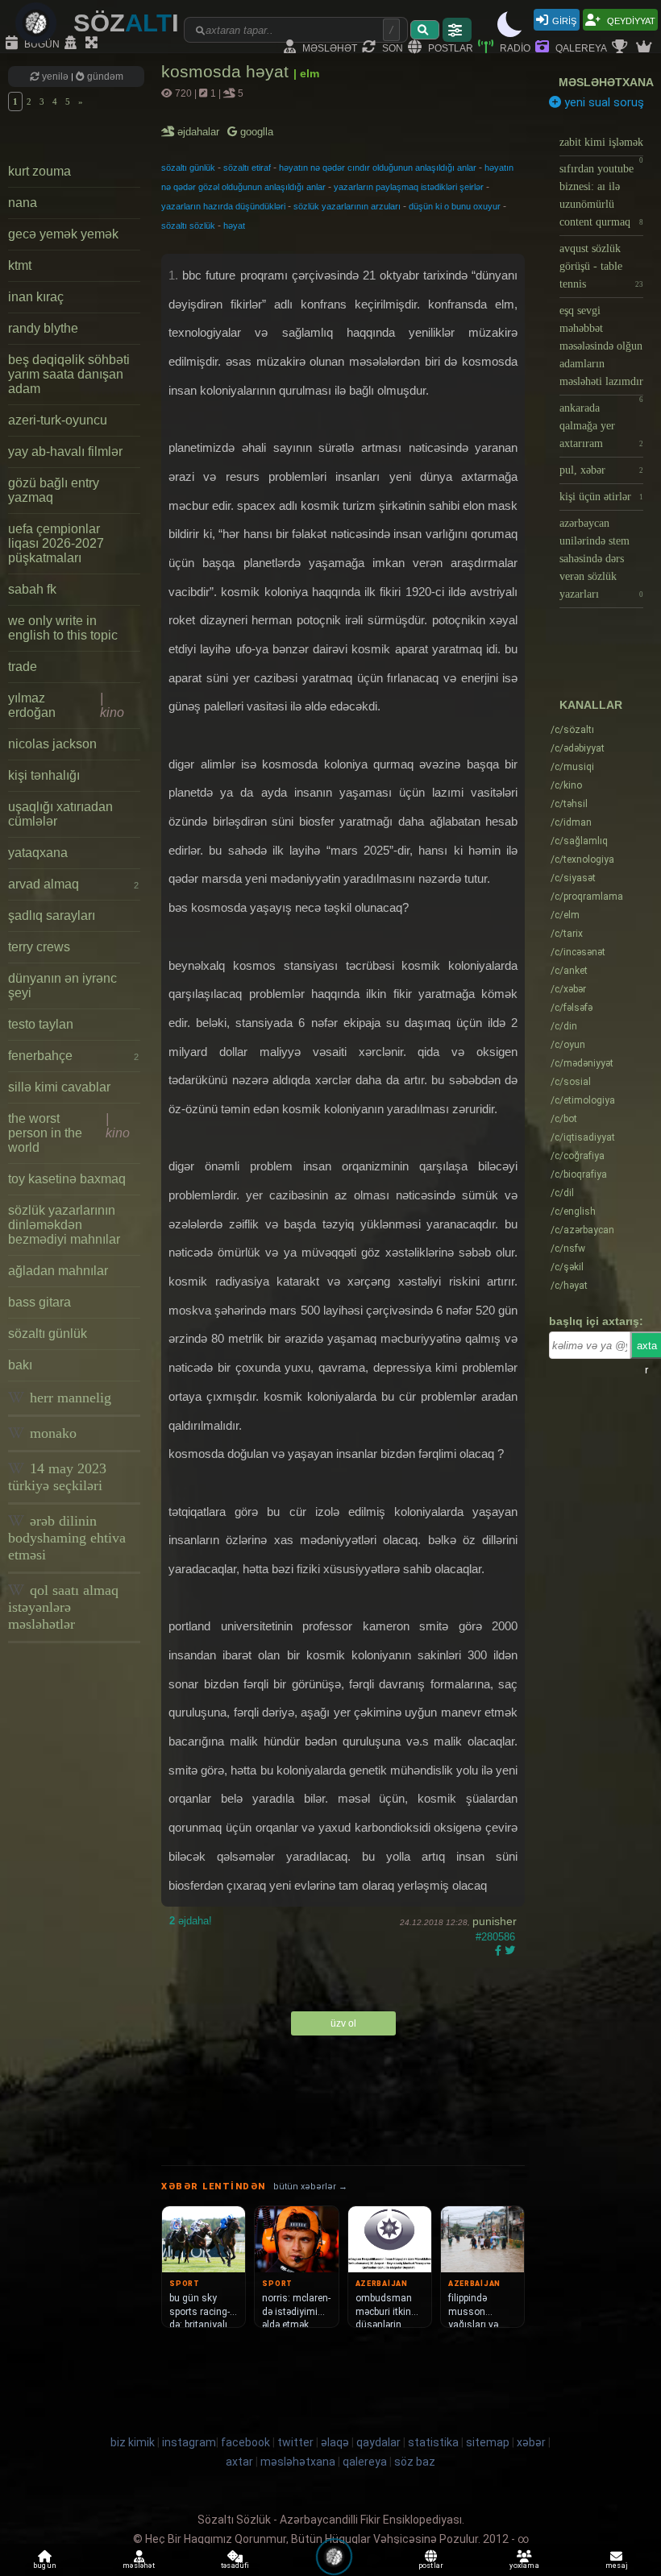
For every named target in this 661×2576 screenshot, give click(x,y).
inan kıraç (36, 297)
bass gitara (39, 1302)
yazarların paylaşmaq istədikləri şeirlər (409, 187)
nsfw (568, 1249)
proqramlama (587, 897)
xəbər (568, 989)
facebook (245, 2442)
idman (571, 822)
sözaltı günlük (48, 1334)
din (564, 1026)
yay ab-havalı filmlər (65, 451)
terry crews (39, 947)
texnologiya (582, 859)
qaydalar (378, 2442)
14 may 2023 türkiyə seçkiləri (57, 1477)
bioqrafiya (579, 1174)
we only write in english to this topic (63, 628)
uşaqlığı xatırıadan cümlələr (60, 814)
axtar (239, 2462)
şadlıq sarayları (52, 915)
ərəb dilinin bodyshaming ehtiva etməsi (67, 1538)
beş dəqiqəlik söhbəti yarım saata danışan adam (69, 374)
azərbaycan (582, 1230)
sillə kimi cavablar (59, 1087)
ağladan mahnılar (58, 1271)
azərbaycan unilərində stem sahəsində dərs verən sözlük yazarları (601, 559)
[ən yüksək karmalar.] (646, 48)
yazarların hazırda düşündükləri (223, 206)
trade (23, 667)
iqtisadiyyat (583, 1137)
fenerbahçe (73, 1056)
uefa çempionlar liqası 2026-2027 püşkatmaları (56, 543)
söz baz (415, 2462)
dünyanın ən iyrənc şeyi (62, 986)
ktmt (20, 265)
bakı (20, 1365)
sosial (571, 1082)
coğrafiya (578, 1156)
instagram (189, 2442)
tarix (567, 934)
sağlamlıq (579, 841)
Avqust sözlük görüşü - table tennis (601, 266)
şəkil (567, 1267)
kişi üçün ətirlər (601, 497)
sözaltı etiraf (247, 168)
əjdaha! (191, 1921)
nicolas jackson (52, 744)
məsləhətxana (606, 82)
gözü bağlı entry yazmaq (54, 490)
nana (23, 203)
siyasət (573, 878)
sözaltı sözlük (188, 226)
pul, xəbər (601, 470)
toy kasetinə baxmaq (67, 1179)
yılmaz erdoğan (66, 705)
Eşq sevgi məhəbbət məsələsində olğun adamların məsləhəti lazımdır (601, 350)
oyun (568, 1045)
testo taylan (41, 1024)
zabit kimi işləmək (601, 146)
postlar (449, 47)
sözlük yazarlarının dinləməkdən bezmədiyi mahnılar (64, 1225)
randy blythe (43, 328)
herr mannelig (69, 1398)
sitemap (488, 2442)
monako (51, 1433)
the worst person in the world (69, 1133)
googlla (255, 132)
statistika (433, 2442)
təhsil (569, 804)
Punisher (495, 1921)
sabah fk (32, 589)
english (573, 1211)
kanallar (591, 705)
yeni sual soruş (603, 102)
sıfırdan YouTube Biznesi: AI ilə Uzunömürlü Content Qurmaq (601, 195)
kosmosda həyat (227, 71)
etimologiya (583, 1100)
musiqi (572, 767)
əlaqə (335, 2442)
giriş (564, 20)
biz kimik (134, 2442)
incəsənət (578, 952)
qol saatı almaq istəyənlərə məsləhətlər (63, 1607)
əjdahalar (200, 132)
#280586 (495, 1937)
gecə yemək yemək (63, 234)
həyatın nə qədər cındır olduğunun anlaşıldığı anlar (378, 168)
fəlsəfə (572, 1008)
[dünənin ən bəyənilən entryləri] (622, 48)
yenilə (55, 77)
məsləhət (328, 47)
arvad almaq (73, 884)
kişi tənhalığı (44, 775)
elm (565, 915)
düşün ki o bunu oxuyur (455, 206)
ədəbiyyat (578, 748)
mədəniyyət (582, 1063)
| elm (306, 73)
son (391, 47)
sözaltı (572, 730)
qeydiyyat (630, 20)
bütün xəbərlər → (310, 2187)
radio (514, 47)
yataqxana (38, 853)
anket (569, 971)
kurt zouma (39, 171)
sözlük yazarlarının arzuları (347, 206)
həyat (234, 226)
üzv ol (343, 2023)
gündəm (104, 77)
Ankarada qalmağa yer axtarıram (601, 426)
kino (566, 785)
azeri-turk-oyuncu (58, 420)
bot (564, 1119)
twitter (295, 2442)
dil (562, 1193)
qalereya (580, 47)
